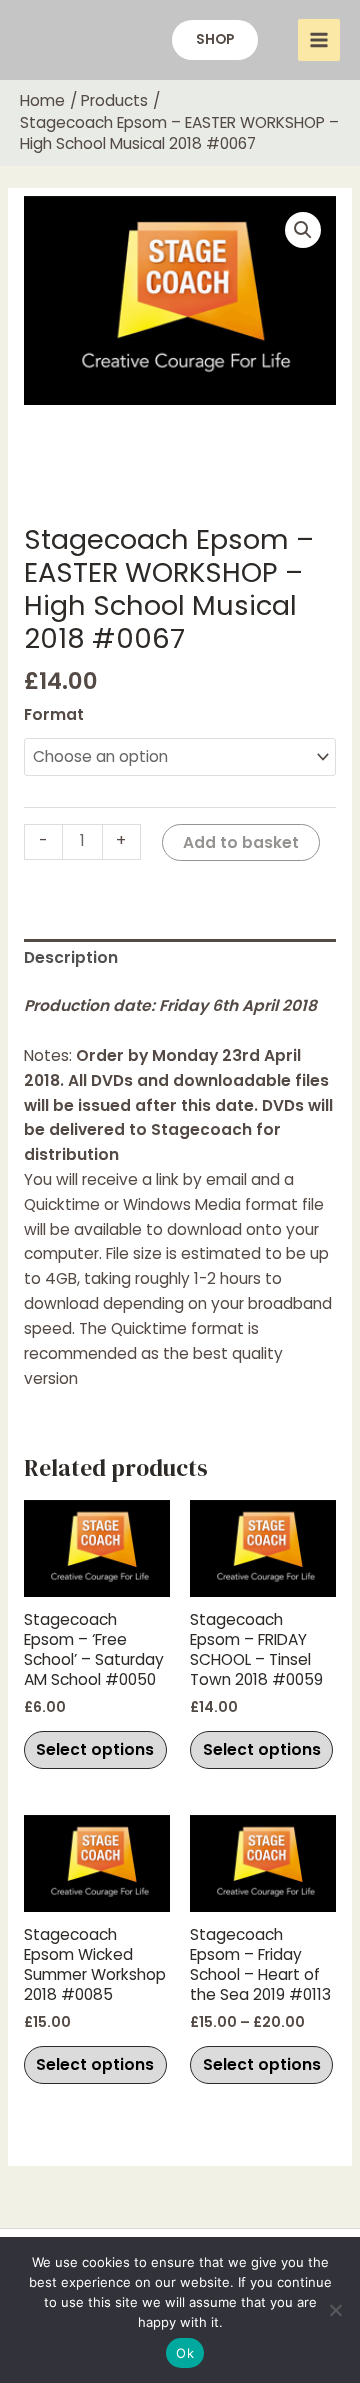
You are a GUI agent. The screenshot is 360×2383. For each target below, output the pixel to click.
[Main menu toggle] (319, 40)
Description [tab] (71, 957)
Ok (185, 2353)
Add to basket (241, 842)
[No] (335, 2310)
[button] (215, 40)
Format (54, 714)
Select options (95, 1749)
